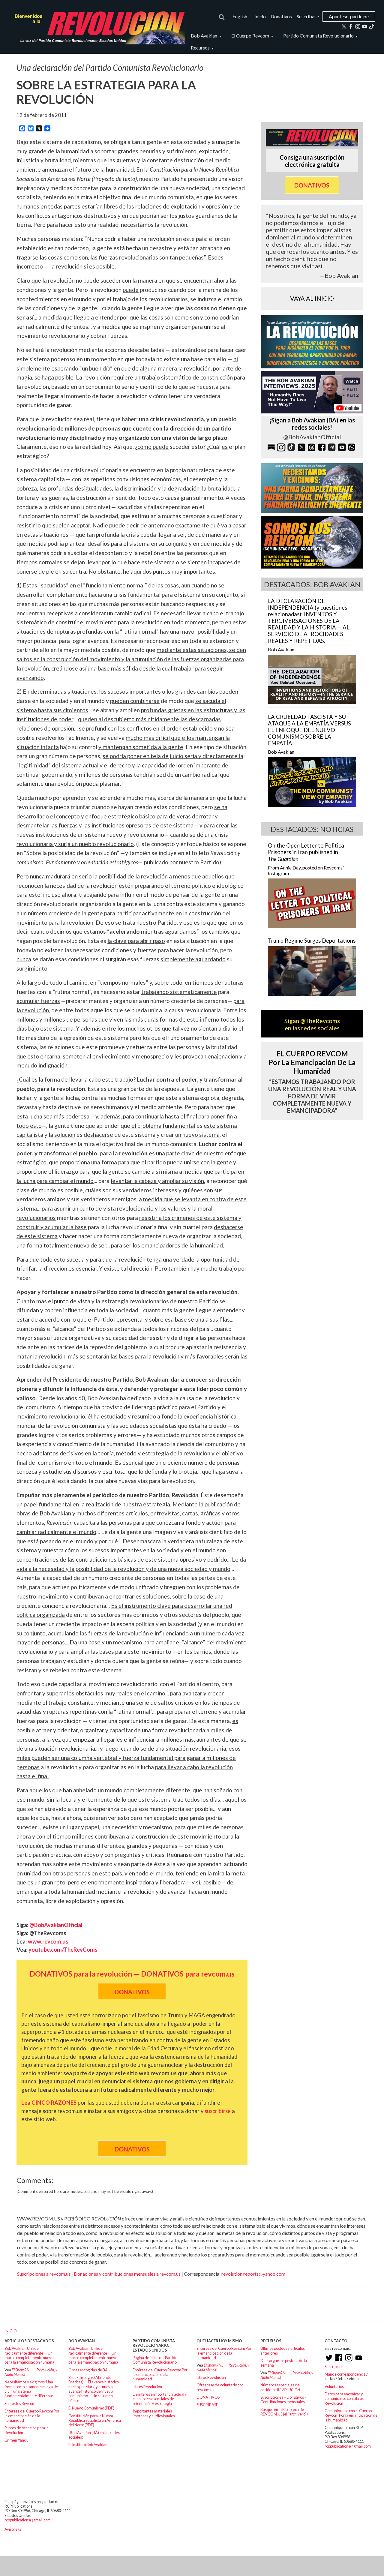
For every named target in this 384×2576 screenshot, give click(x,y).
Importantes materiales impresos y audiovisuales (154, 2413)
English (240, 16)
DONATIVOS (208, 2397)
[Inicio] (97, 27)
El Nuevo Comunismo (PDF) (91, 2408)
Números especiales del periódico (280, 2387)
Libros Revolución (147, 2387)
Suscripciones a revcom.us (44, 2274)
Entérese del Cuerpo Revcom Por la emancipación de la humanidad (32, 2416)
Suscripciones (336, 2367)
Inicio (260, 16)
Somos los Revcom (20, 2403)
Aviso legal (13, 2529)
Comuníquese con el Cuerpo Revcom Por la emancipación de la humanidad (351, 2415)
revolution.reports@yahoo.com (253, 2274)
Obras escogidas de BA (88, 2370)
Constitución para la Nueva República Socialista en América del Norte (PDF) (95, 2420)
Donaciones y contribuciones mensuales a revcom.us (127, 2274)
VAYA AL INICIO (312, 298)
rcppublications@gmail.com (348, 2446)
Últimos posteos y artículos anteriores (283, 2351)
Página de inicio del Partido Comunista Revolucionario (155, 2360)
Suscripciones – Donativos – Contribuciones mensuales (283, 2399)
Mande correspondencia (345, 2374)
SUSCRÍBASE (207, 2405)
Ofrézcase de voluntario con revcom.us (220, 2387)
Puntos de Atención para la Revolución (27, 2430)
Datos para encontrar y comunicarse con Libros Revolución (344, 2399)
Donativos (281, 16)
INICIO (11, 2331)
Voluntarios (334, 2386)
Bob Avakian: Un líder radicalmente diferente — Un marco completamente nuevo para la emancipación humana (29, 2355)
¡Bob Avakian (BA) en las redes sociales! (94, 2435)
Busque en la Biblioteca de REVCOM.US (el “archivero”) (284, 2412)
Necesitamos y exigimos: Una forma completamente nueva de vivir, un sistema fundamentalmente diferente (31, 2389)
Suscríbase (308, 16)
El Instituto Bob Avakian (88, 2445)
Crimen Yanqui (17, 2440)
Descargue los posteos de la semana (284, 2363)
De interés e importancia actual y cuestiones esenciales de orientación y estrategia (160, 2399)
